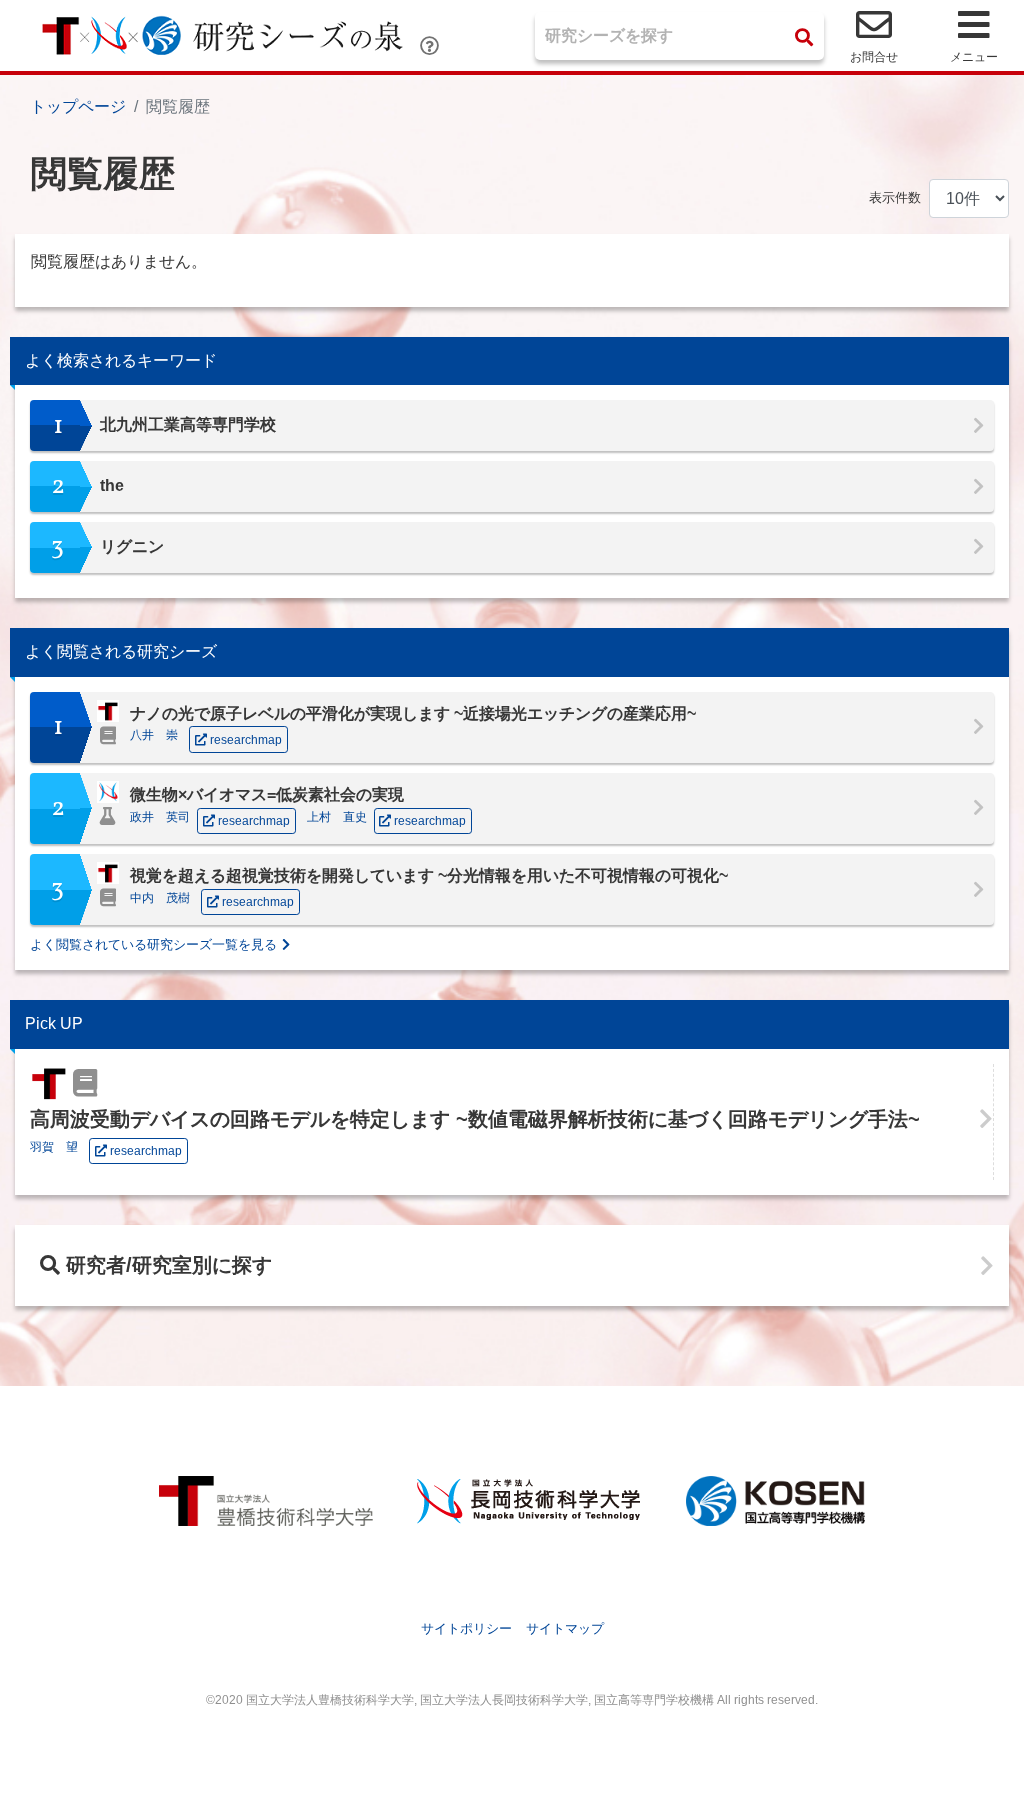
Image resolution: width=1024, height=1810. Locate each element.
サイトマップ (565, 1628)
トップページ (78, 106)
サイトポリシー (466, 1628)
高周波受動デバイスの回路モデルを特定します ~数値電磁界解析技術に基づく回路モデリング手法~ (475, 1119)
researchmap (144, 1151)
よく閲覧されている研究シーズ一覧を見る (153, 944)
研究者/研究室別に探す (166, 1265)
